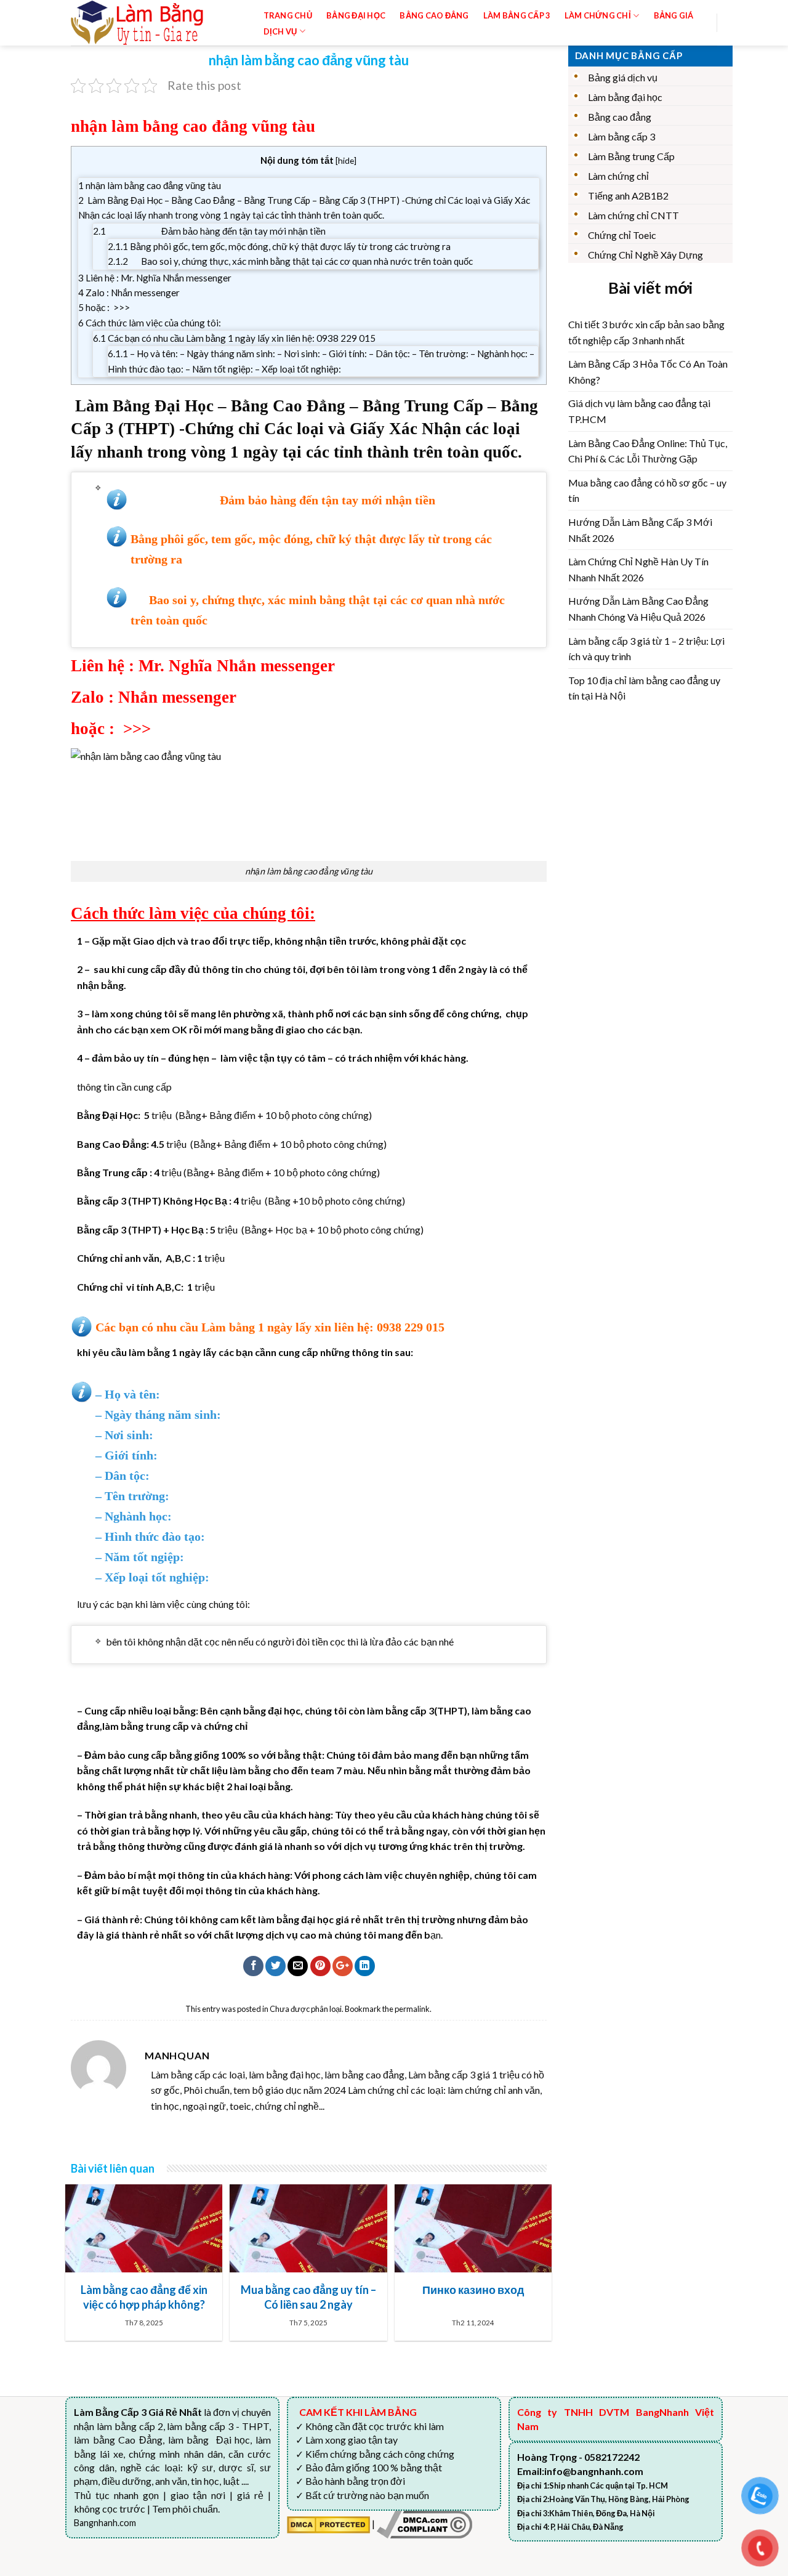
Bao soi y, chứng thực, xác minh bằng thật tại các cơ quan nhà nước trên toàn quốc (290, 261)
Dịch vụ (280, 31)
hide (346, 160)
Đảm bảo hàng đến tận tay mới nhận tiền (209, 231)
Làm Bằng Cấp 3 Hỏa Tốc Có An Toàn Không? (648, 372)
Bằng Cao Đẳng (434, 15)
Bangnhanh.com (105, 2523)
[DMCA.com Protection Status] (328, 2523)
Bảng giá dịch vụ (623, 77)
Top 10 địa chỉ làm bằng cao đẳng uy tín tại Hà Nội (644, 688)
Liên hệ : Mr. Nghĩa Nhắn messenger (155, 278)
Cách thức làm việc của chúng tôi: (150, 323)
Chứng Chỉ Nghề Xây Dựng (645, 255)
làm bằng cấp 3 (400, 1710)
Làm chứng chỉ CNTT (633, 215)
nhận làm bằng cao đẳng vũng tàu (150, 185)
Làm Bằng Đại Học (144, 406)
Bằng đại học (356, 15)
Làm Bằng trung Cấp (631, 156)
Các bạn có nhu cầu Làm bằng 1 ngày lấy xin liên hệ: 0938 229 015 (234, 338)
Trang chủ (288, 15)
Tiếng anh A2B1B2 (628, 196)
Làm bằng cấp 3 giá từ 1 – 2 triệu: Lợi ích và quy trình (646, 649)
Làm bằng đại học (625, 97)
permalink (412, 2009)
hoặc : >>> (104, 307)
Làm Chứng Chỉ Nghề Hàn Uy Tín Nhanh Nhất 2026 (638, 569)
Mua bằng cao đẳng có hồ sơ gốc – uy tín (647, 491)
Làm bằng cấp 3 (517, 15)
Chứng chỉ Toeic (622, 235)
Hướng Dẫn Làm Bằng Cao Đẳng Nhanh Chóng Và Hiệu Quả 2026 (638, 609)
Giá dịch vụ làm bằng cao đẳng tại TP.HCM (639, 411)
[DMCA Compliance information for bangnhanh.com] (424, 2523)
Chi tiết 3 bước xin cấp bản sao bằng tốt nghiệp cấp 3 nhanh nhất (646, 332)
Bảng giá (674, 15)
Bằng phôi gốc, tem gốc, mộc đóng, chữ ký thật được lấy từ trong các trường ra (283, 246)
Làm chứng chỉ (618, 176)
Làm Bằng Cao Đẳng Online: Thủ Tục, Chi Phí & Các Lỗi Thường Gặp (648, 451)
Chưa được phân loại (306, 2009)
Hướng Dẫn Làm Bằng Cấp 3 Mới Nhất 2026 (640, 530)
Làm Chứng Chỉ (598, 15)
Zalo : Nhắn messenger (129, 293)
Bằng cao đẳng (620, 117)
